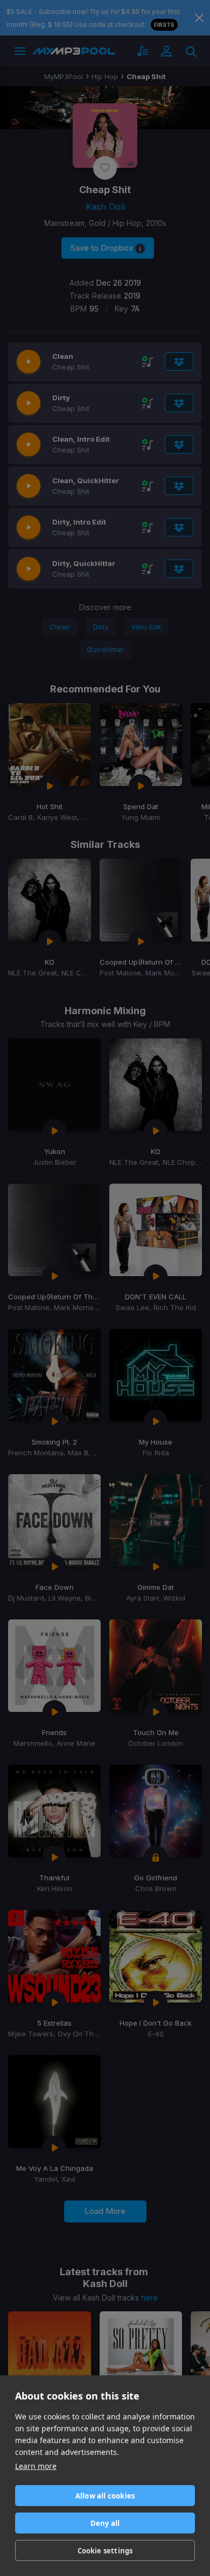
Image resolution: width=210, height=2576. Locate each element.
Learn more (36, 2466)
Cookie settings (105, 2551)
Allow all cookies (105, 2496)
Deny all (105, 2523)
